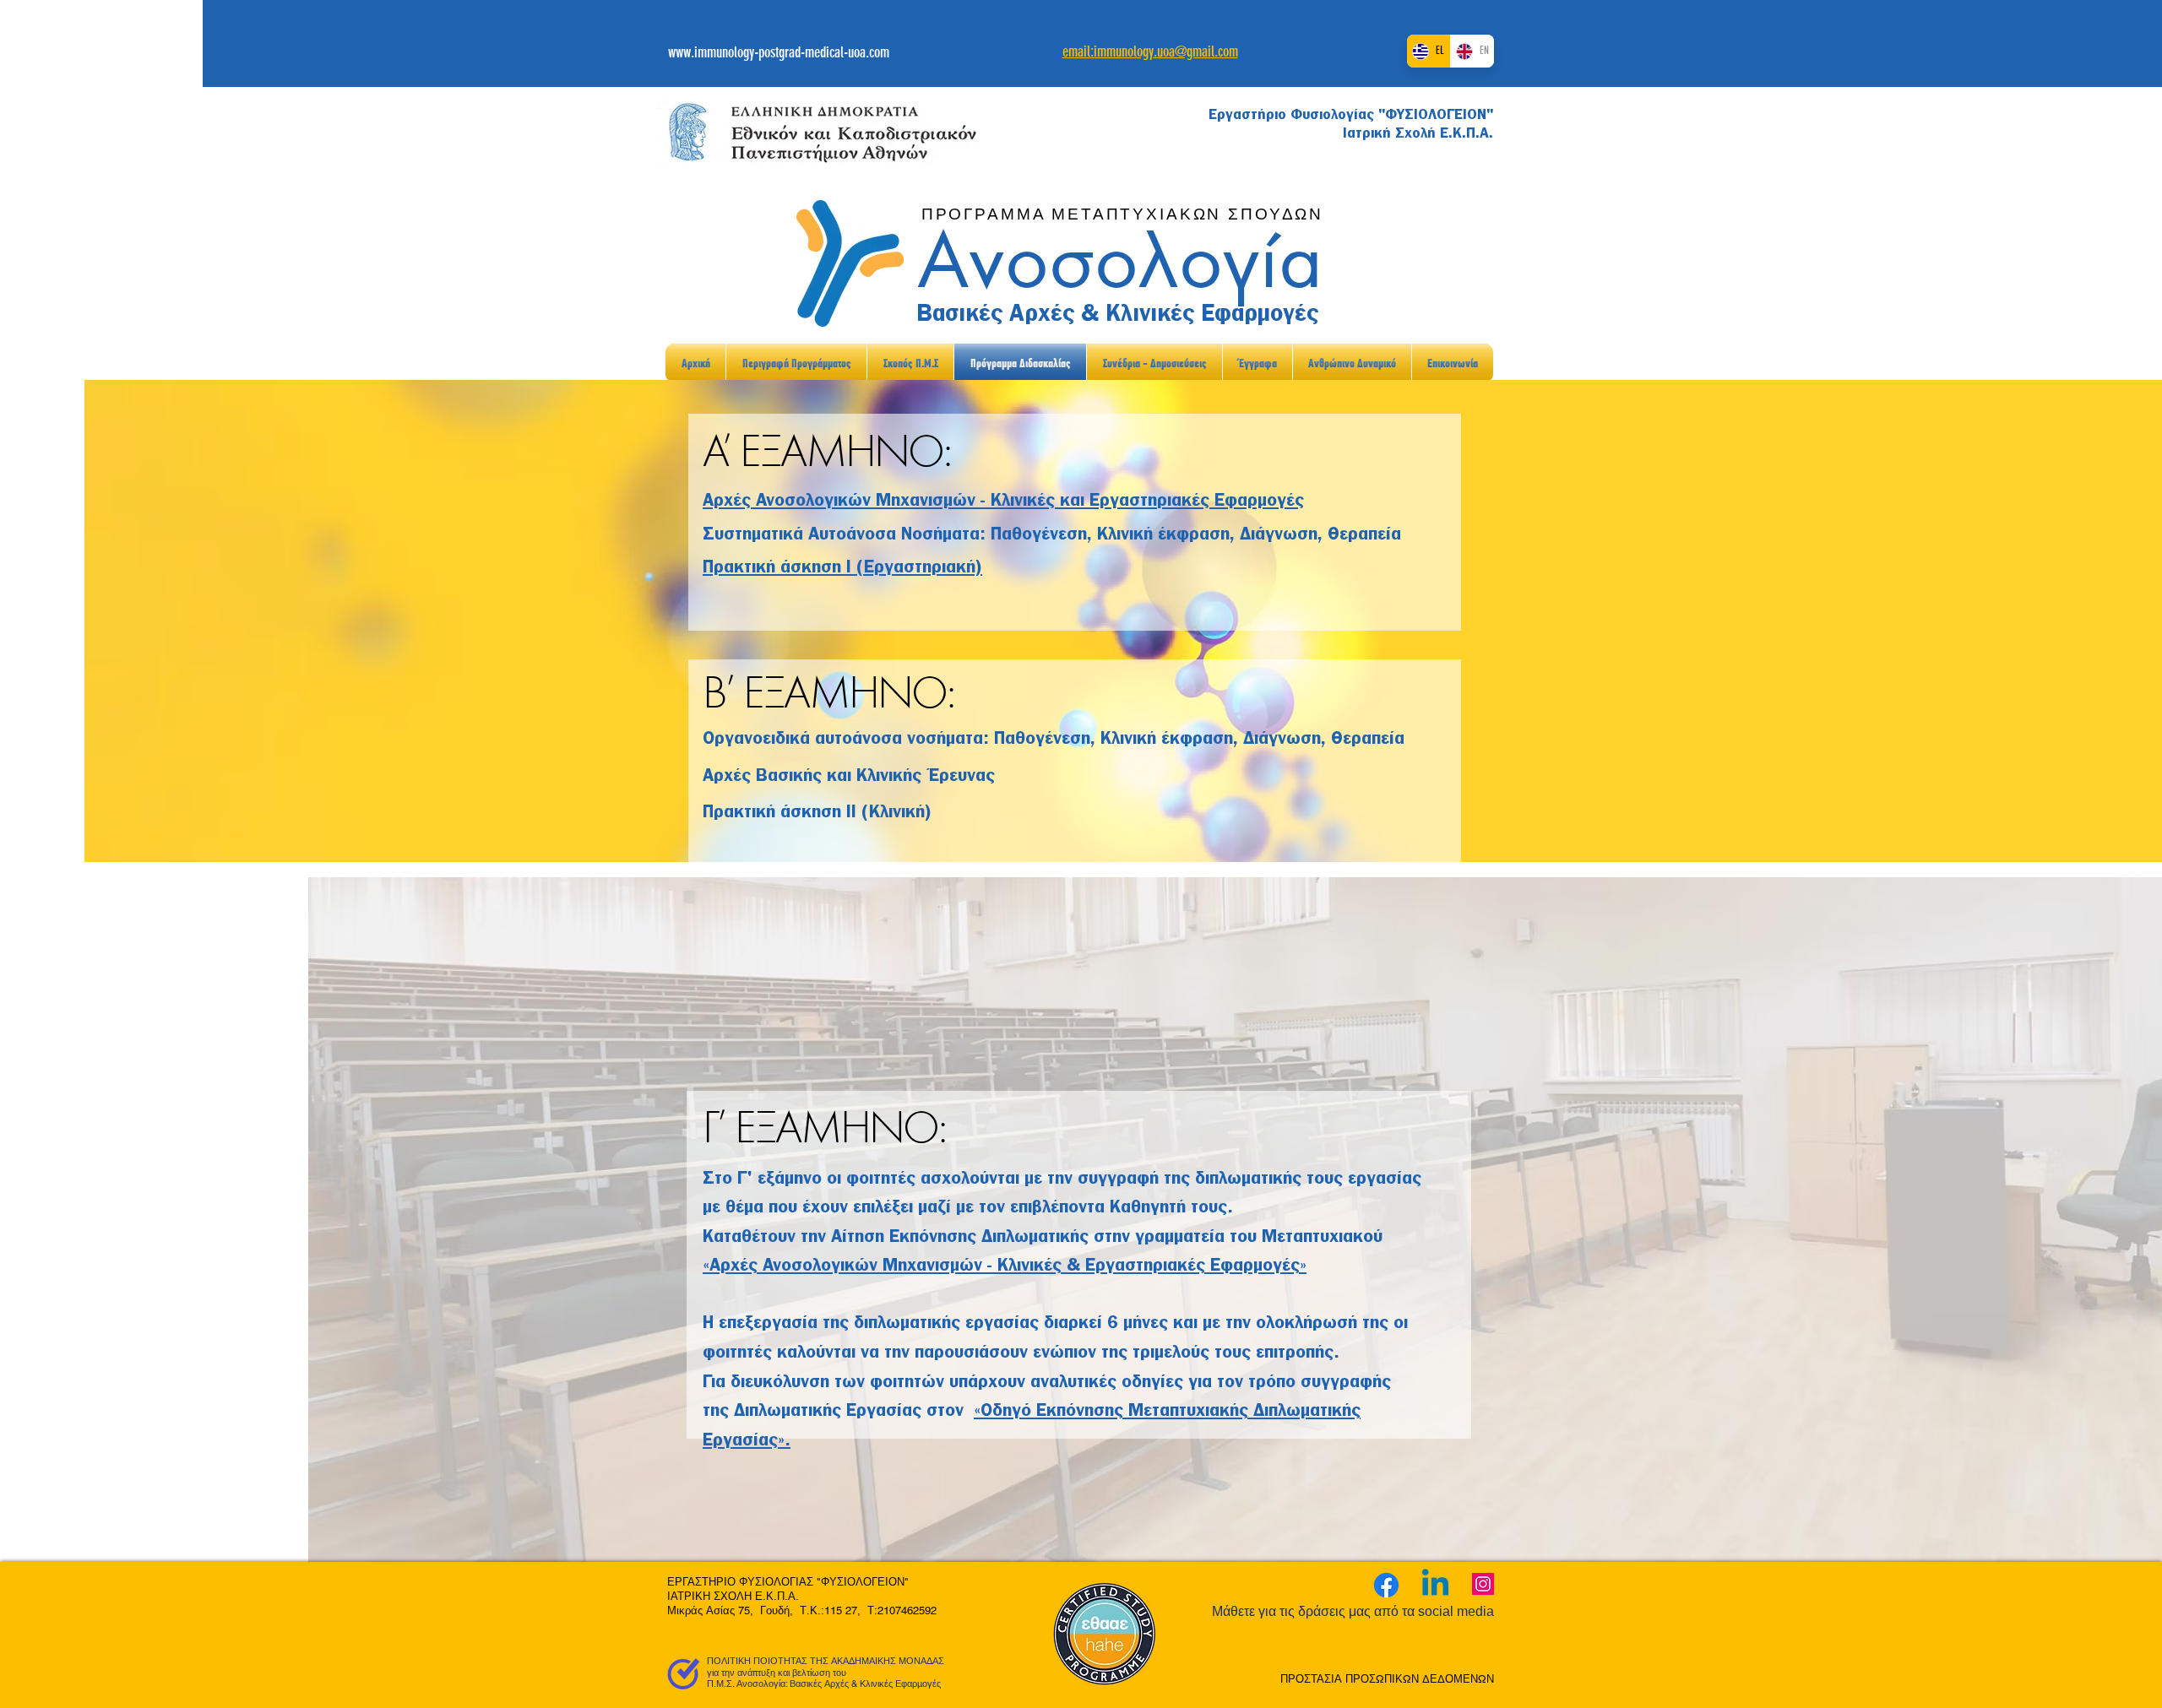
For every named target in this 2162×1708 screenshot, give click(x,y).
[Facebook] (1386, 1585)
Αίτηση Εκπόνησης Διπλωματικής (962, 1236)
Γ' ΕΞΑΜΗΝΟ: (824, 1128)
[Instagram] (1483, 1584)
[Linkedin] (1435, 1585)
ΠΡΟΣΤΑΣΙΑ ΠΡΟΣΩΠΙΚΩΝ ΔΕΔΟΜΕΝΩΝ (1387, 1679)
